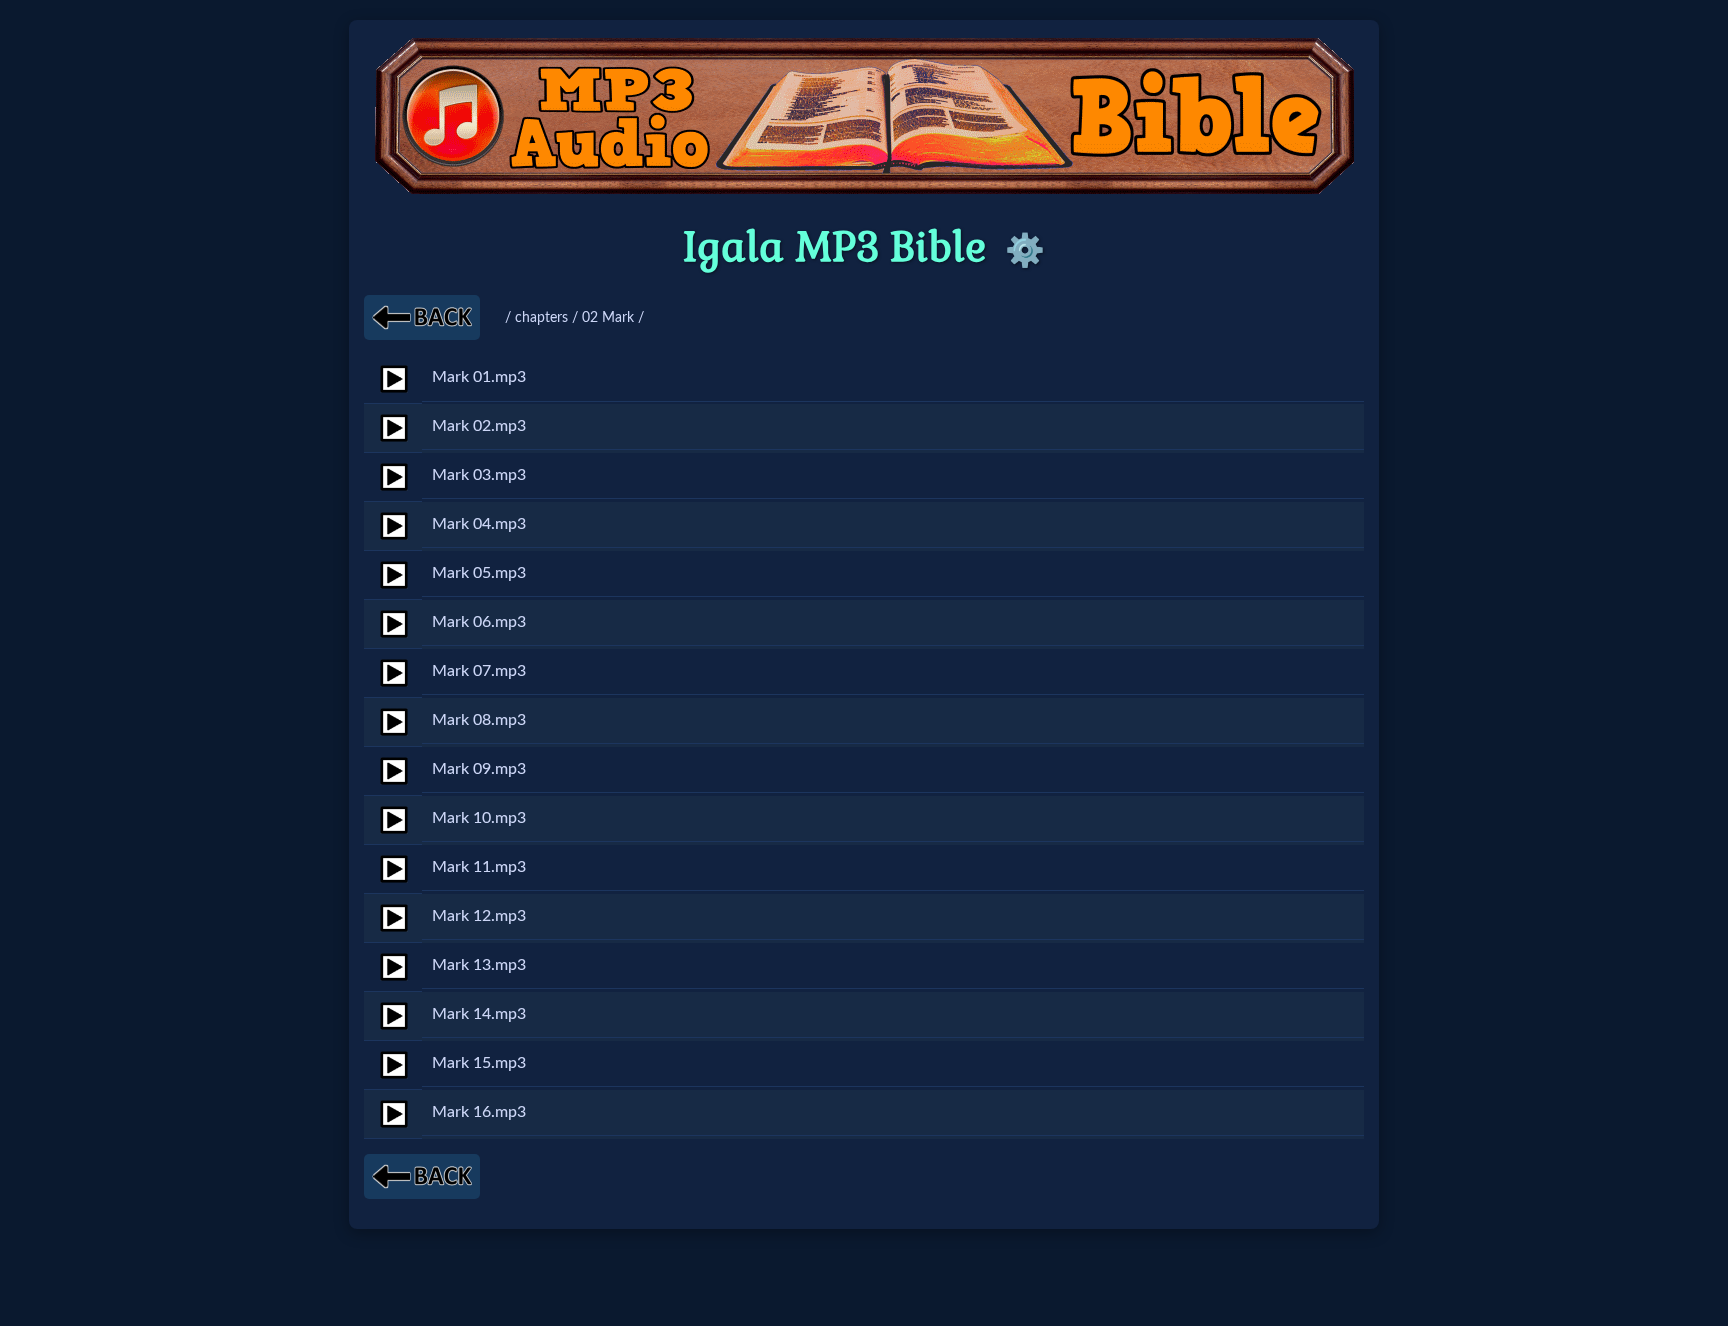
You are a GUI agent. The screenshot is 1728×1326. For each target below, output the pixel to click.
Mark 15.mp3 (479, 1063)
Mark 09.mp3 (479, 769)
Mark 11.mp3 (479, 867)
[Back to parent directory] (422, 317)
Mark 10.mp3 (479, 818)
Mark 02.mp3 (479, 426)
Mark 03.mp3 (479, 475)
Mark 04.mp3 (479, 524)
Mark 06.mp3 (479, 622)
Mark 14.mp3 (479, 1014)
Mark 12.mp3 (479, 916)
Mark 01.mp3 (479, 377)
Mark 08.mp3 (479, 720)
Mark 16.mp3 (479, 1112)
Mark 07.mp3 (479, 671)
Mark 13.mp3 (479, 965)
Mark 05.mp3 (479, 573)
